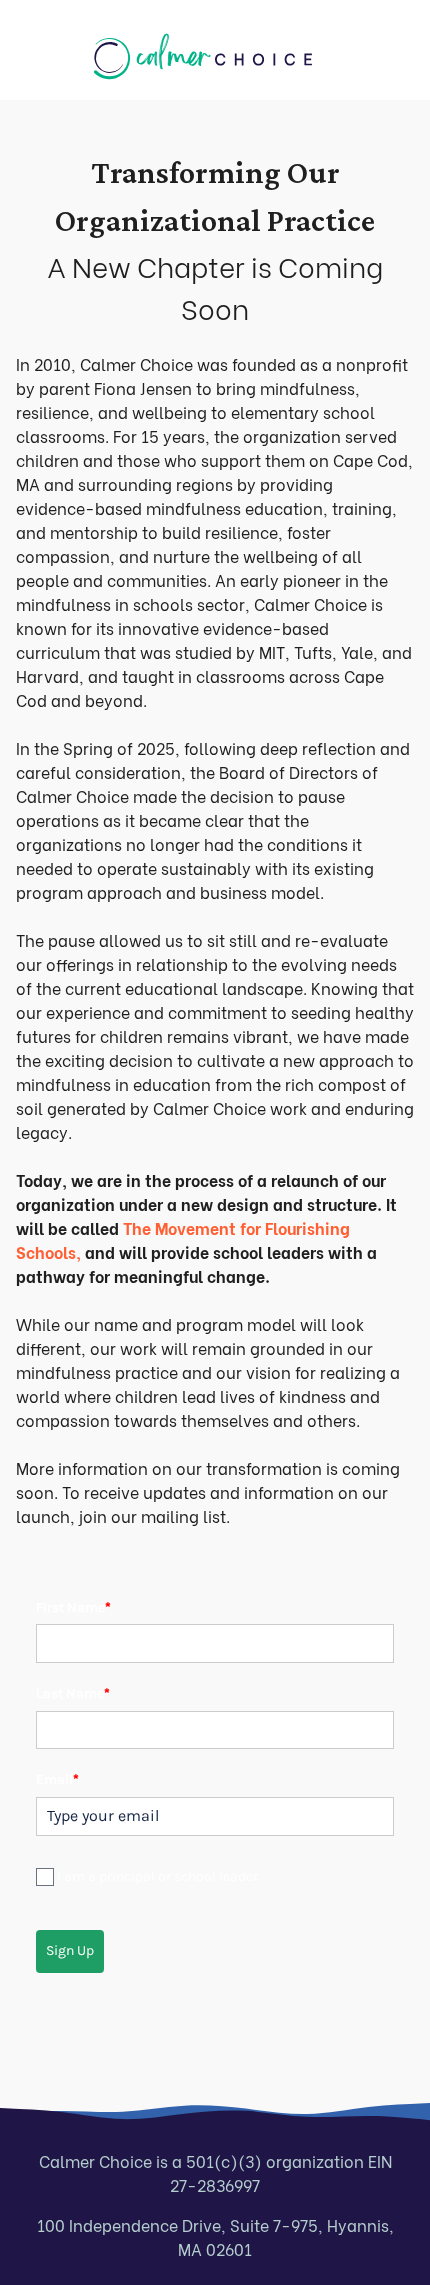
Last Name (73, 1693)
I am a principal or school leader (157, 1876)
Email (57, 1779)
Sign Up (70, 1950)
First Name (73, 1607)
